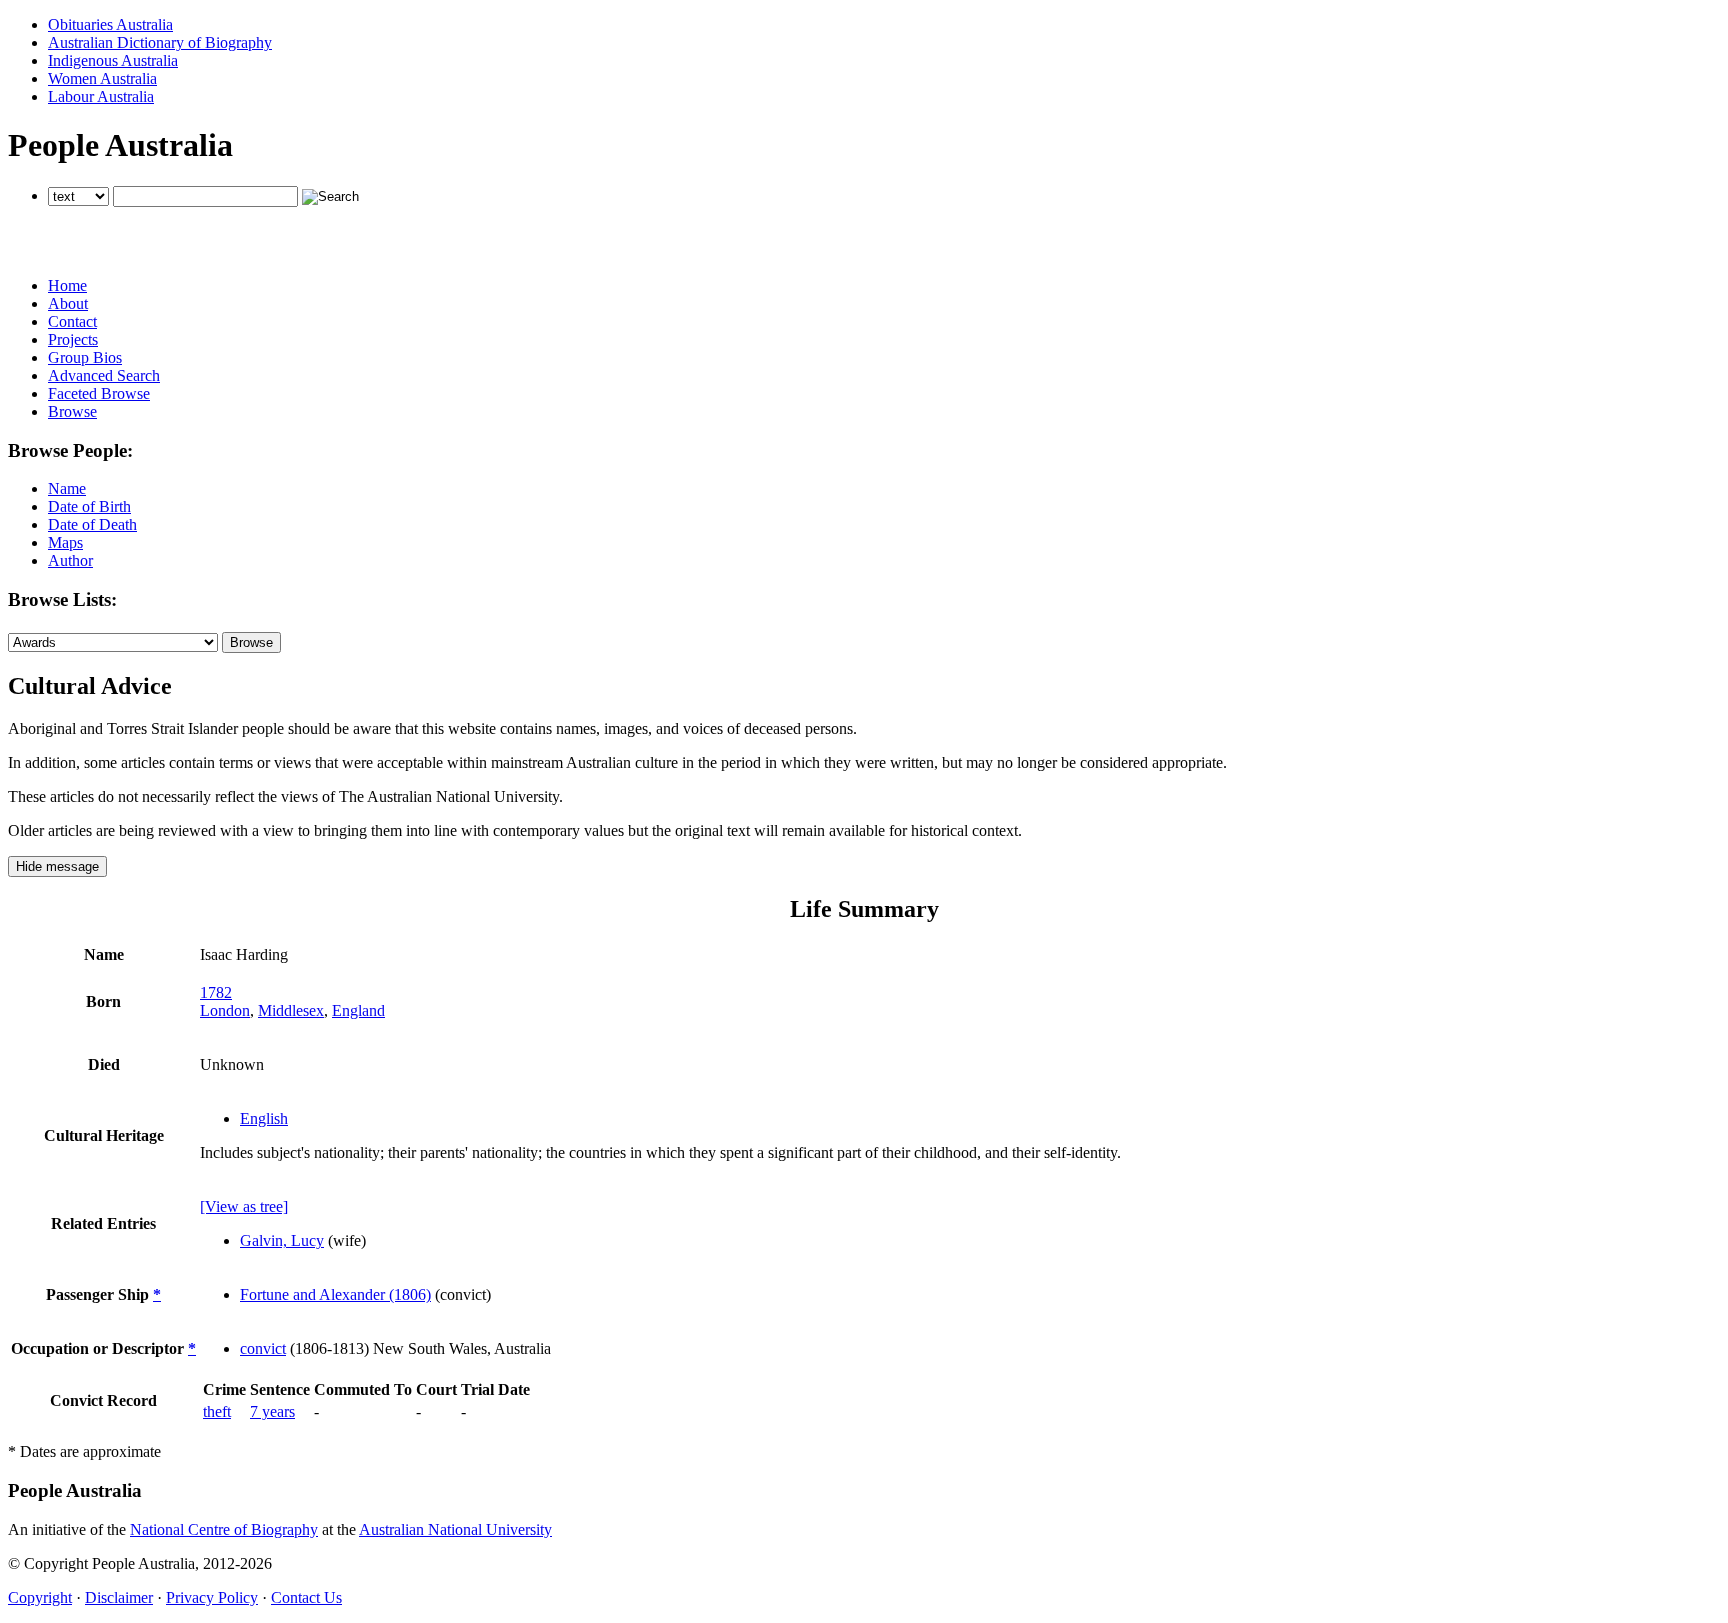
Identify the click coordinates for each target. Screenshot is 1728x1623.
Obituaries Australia (110, 24)
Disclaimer (119, 1597)
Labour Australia (101, 96)
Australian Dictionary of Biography (160, 42)
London (225, 1010)
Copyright (40, 1597)
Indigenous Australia (113, 60)
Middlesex (291, 1010)
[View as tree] (244, 1206)
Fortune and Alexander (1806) (335, 1294)
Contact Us (306, 1597)
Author (70, 560)
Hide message (57, 866)
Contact (72, 321)
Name (67, 488)
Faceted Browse (99, 393)
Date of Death (92, 524)
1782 (216, 992)
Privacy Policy (212, 1597)
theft (217, 1411)
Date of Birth (89, 506)
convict (263, 1348)
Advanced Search (104, 375)
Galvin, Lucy (282, 1240)
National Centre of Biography (224, 1529)
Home (67, 285)
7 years (272, 1411)
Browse (72, 411)
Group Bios (85, 357)
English (264, 1118)
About (68, 303)
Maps (65, 542)
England (358, 1010)
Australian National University (455, 1529)
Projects (73, 339)
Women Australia (102, 78)
